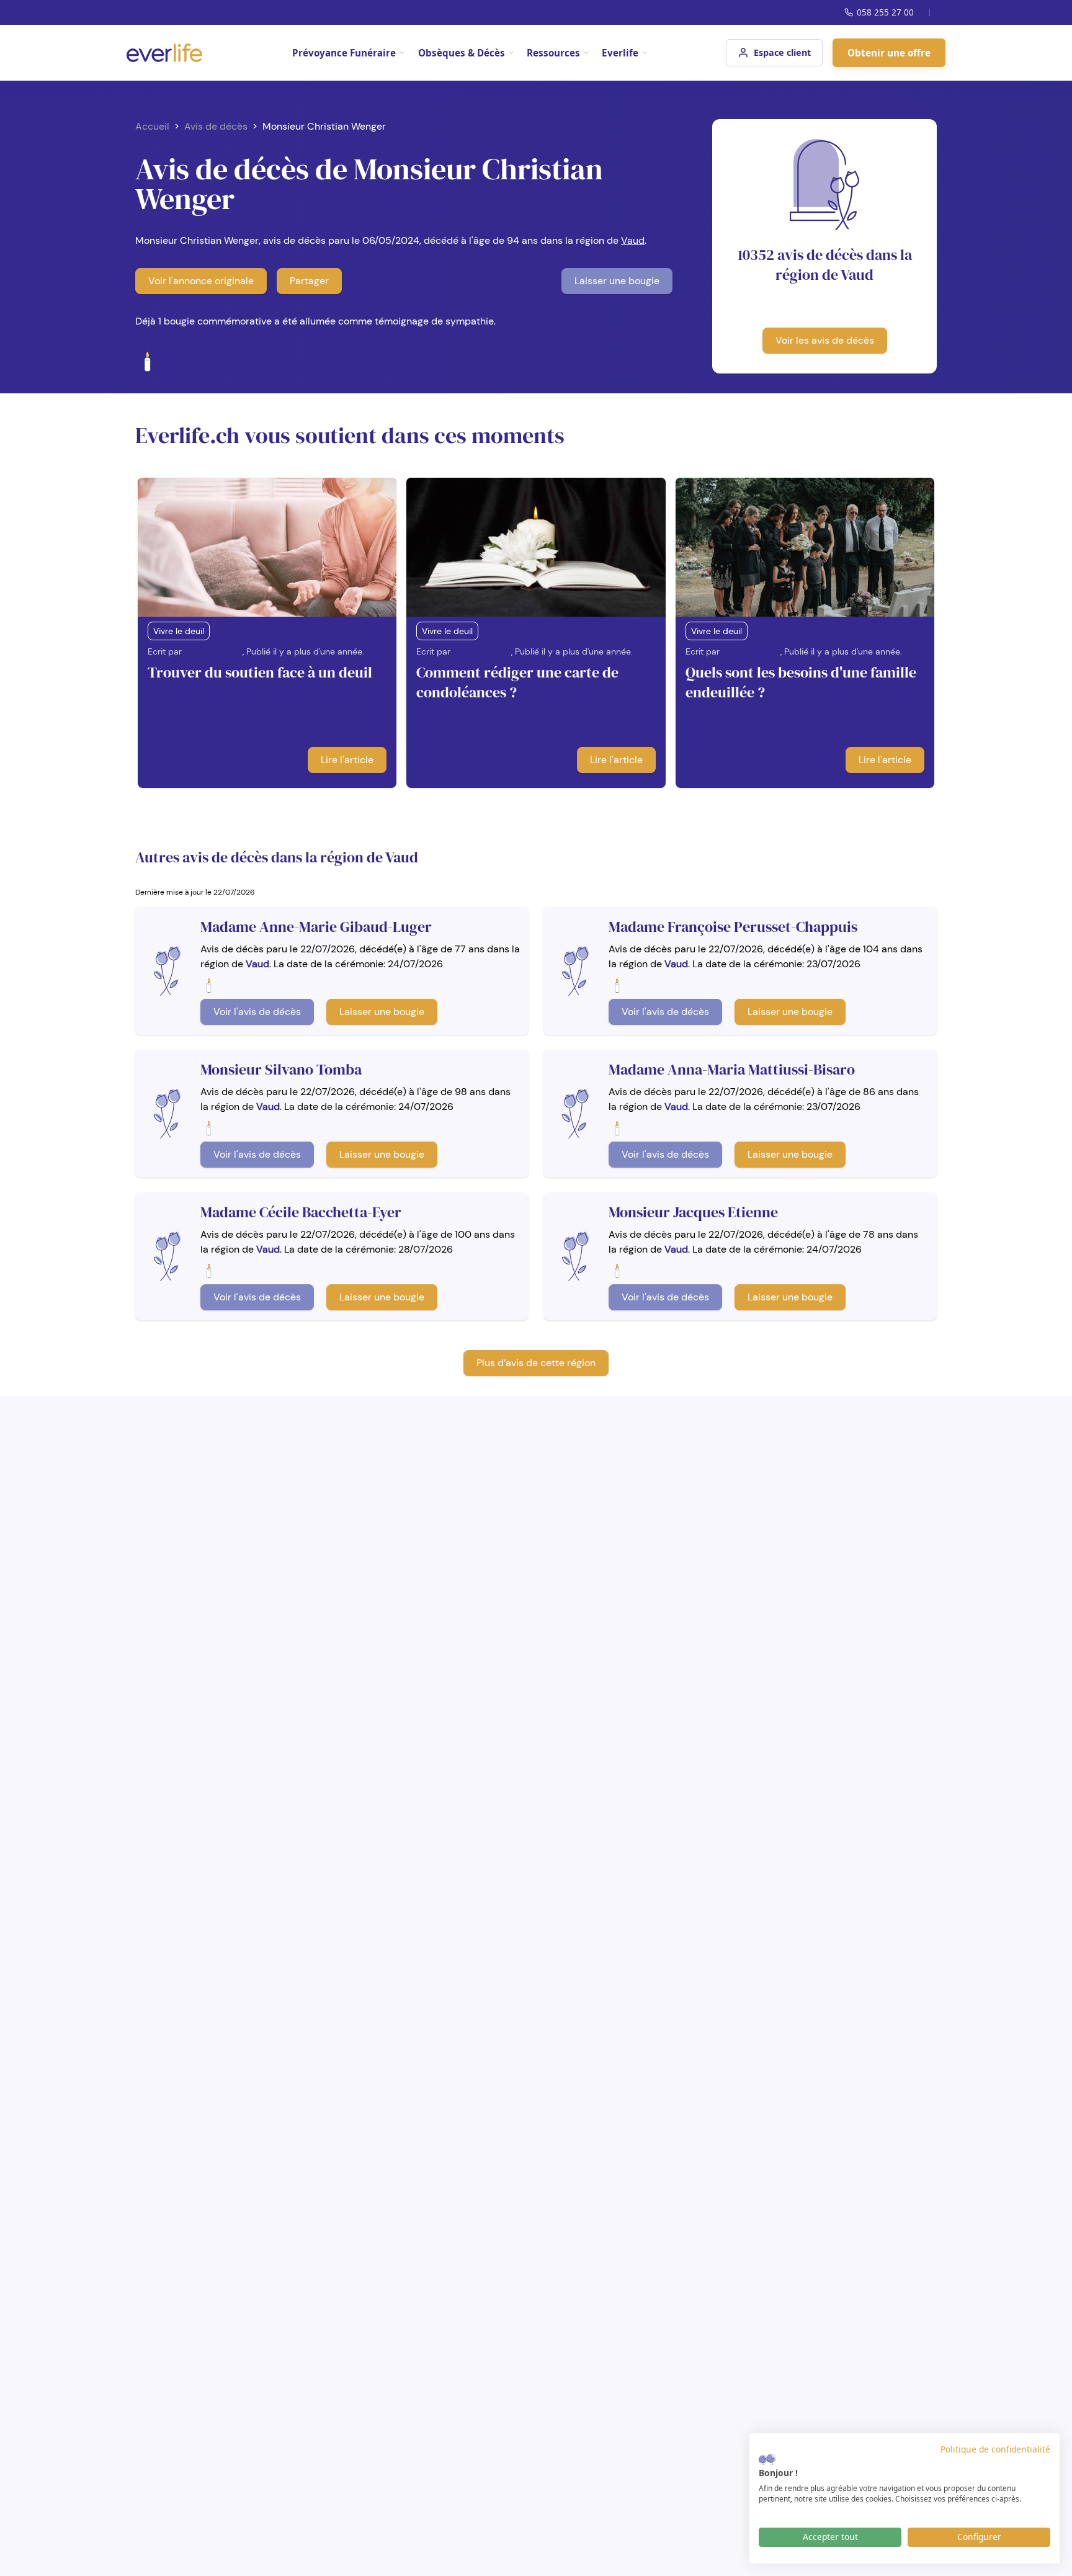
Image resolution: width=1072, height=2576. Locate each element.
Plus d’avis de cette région (536, 1363)
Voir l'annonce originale (201, 281)
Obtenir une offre (889, 53)
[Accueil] (164, 53)
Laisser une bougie (617, 281)
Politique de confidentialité (995, 2449)
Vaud (633, 240)
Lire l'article (347, 760)
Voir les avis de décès (825, 340)
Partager (309, 281)
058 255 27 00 (885, 12)
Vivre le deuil (179, 631)
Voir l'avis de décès (257, 1012)
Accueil (152, 126)
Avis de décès (216, 126)
